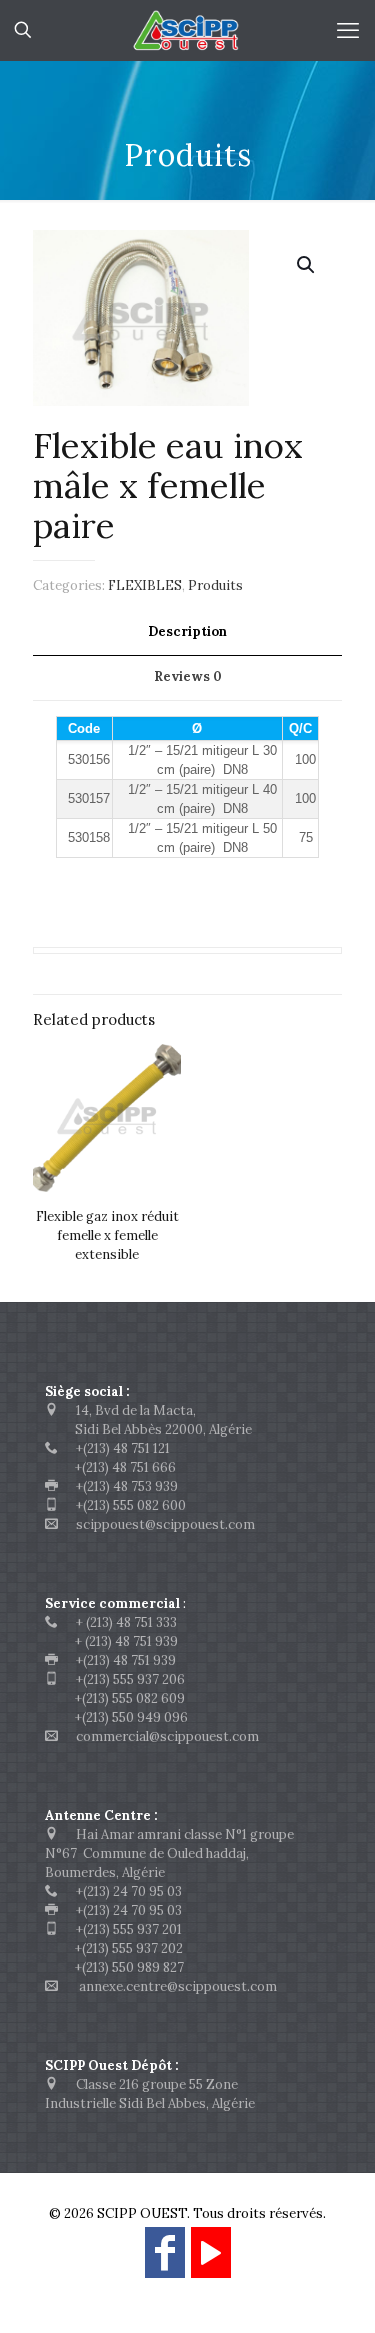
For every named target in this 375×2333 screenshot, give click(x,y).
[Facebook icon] (165, 2261)
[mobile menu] (348, 30)
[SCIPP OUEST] (187, 30)
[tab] (187, 632)
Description (187, 631)
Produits (215, 585)
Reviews (188, 676)
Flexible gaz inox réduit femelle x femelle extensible (107, 1235)
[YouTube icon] (211, 2261)
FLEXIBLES (145, 585)
